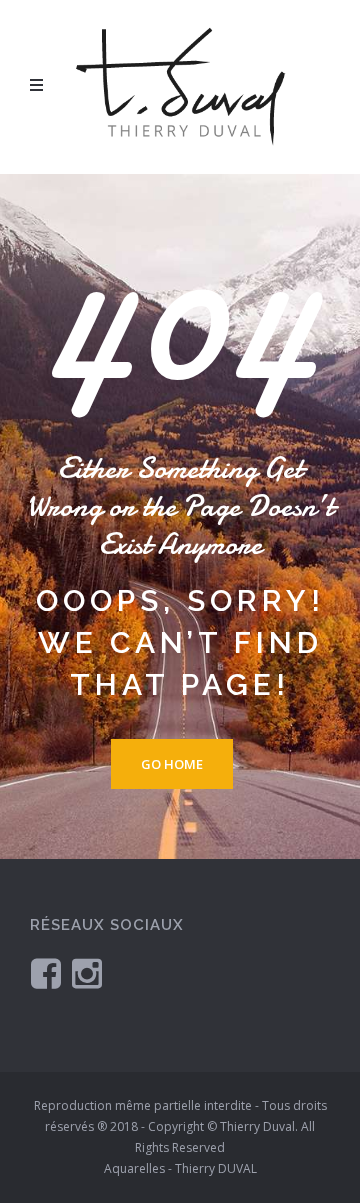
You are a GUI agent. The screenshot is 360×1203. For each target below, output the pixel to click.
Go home (172, 764)
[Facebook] (46, 972)
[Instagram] (87, 972)
